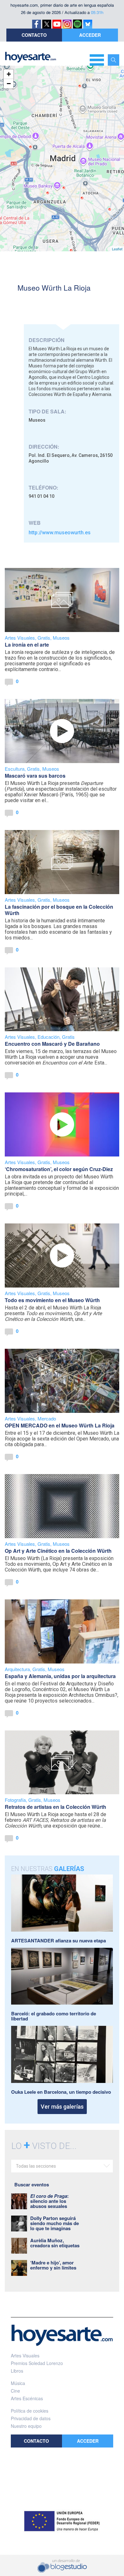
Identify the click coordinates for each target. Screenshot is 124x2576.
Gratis (44, 638)
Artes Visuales (20, 638)
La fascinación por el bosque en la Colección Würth (59, 910)
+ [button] (9, 74)
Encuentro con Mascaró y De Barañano (52, 1044)
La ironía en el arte (27, 645)
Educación (48, 1037)
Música (18, 2383)
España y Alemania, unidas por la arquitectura (60, 1676)
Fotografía (15, 1800)
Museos (61, 638)
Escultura (15, 769)
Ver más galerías (62, 2107)
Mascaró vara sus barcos (35, 776)
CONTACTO (34, 35)
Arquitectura (17, 1669)
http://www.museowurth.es (60, 533)
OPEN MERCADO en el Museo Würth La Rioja (60, 1425)
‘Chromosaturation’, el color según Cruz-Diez (59, 1169)
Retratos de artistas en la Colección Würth (55, 1807)
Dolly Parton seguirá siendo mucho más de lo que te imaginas (55, 2223)
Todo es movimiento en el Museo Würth (52, 1300)
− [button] (9, 84)
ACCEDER (90, 35)
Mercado (47, 1418)
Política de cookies (30, 2411)
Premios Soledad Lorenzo (37, 2363)
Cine (15, 2391)
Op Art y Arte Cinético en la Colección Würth (58, 1551)
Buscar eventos (32, 2184)
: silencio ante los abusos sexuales (49, 2201)
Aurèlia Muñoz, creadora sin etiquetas (55, 2243)
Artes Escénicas (27, 2398)
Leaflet (117, 249)
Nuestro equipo (26, 2426)
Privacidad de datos (31, 2418)
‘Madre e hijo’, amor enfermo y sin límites (53, 2265)
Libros (17, 2371)
